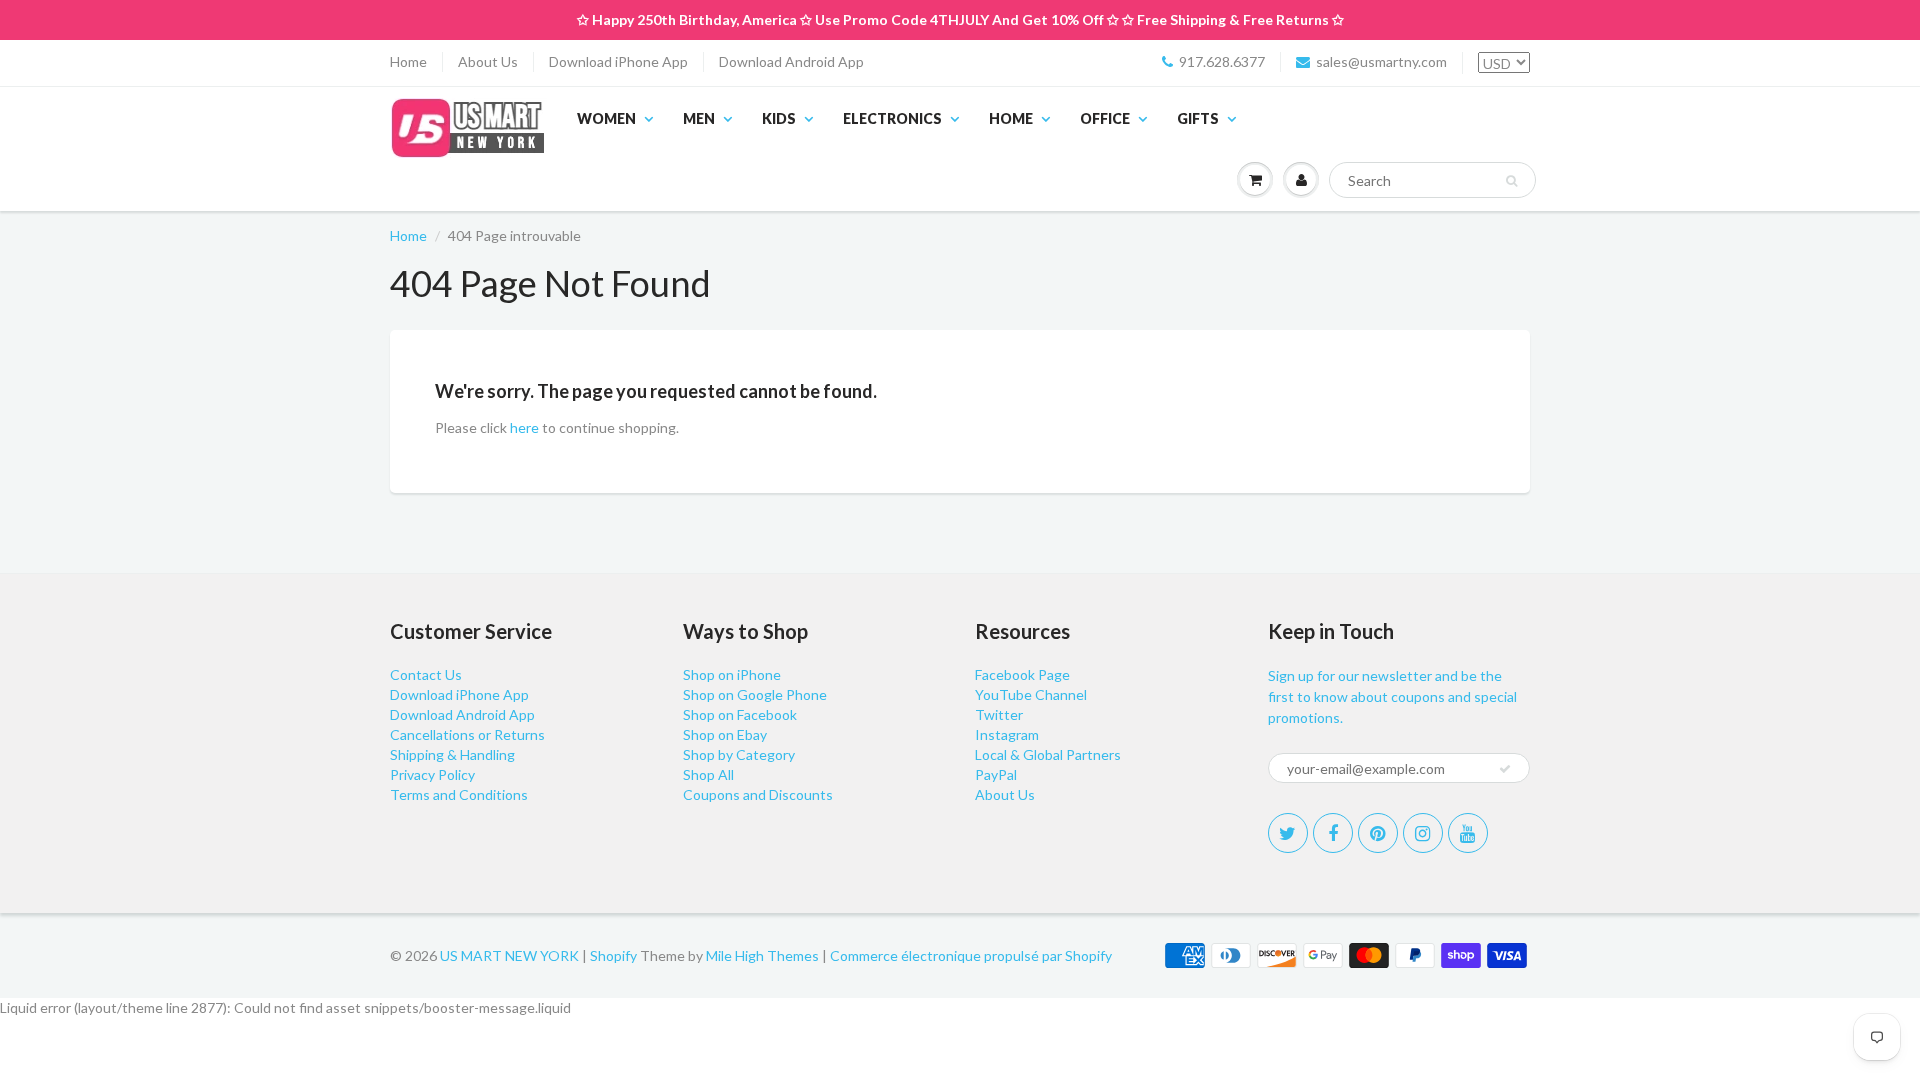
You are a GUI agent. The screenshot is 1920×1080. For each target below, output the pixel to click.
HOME (1011, 118)
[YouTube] (1468, 833)
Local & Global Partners (1048, 754)
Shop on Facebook (740, 714)
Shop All (708, 774)
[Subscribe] (1505, 769)
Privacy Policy (432, 774)
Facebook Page (1022, 674)
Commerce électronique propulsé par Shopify (971, 955)
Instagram (1007, 734)
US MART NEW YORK (509, 955)
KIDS (779, 118)
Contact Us (426, 674)
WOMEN (606, 118)
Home (408, 61)
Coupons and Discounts (758, 794)
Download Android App (791, 61)
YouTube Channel (1031, 694)
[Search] (1511, 181)
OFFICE (1105, 118)
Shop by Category (739, 754)
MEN (699, 118)
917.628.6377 (1222, 61)
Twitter (999, 714)
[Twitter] (1288, 833)
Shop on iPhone (732, 674)
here (524, 427)
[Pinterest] (1378, 833)
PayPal (996, 774)
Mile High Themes (762, 955)
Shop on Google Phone (755, 694)
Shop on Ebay (725, 734)
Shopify (613, 955)
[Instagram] (1423, 833)
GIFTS (1198, 118)
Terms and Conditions (459, 794)
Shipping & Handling (452, 754)
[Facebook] (1333, 833)
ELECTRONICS (892, 118)
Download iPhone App (618, 61)
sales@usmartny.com (1381, 61)
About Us (488, 61)
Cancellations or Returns (467, 734)
